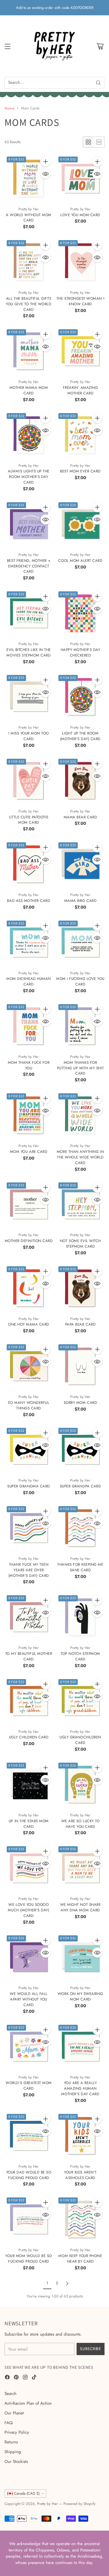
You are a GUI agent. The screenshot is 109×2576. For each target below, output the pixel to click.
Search (10, 2394)
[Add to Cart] (46, 162)
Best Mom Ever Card (80, 471)
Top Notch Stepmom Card (80, 1656)
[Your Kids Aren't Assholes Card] (80, 2136)
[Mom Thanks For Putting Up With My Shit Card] (80, 1026)
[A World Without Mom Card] (29, 178)
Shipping (13, 2452)
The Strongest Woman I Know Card (80, 301)
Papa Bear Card (80, 1324)
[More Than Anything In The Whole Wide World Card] (80, 1115)
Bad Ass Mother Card (29, 901)
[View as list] (99, 142)
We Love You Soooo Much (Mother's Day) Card (29, 1910)
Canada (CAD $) (27, 2493)
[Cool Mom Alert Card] (80, 524)
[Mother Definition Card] (29, 1204)
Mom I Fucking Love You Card (80, 981)
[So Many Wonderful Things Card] (29, 1366)
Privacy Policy (17, 2432)
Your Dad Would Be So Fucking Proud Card (29, 2175)
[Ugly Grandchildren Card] (80, 1701)
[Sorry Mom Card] (80, 1366)
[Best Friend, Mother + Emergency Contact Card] (29, 524)
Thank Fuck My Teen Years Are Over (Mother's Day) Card (29, 1570)
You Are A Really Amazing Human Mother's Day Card (80, 2088)
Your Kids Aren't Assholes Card (80, 2175)
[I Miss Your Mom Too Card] (29, 697)
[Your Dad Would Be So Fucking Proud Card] (29, 2136)
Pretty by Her (47, 2504)
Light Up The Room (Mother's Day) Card (80, 736)
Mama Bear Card (80, 817)
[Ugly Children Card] (29, 1701)
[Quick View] (46, 174)
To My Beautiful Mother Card (29, 1656)
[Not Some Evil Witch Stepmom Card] (80, 1204)
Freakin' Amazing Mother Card (80, 390)
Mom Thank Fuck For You (29, 1065)
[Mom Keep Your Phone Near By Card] (80, 2219)
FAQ (9, 2423)
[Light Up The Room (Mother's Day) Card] (80, 697)
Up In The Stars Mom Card (29, 1824)
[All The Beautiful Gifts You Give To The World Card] (29, 262)
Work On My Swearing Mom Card (80, 1996)
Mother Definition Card (29, 1241)
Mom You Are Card (29, 1152)
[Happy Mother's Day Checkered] (80, 613)
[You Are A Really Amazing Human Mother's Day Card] (80, 2047)
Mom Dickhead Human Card (29, 981)
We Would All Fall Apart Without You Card (29, 1999)
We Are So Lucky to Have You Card (80, 1824)
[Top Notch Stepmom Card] (80, 1617)
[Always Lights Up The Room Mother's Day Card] (29, 435)
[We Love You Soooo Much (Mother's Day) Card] (29, 1868)
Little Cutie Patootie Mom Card (29, 820)
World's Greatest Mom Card (29, 2086)
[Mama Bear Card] (80, 781)
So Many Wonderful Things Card (29, 1405)
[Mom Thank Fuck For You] (29, 1026)
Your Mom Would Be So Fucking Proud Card (29, 2259)
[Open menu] (7, 46)
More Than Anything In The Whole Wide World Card (80, 1157)
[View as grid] (88, 142)
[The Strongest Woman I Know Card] (80, 262)
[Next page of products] (67, 2284)
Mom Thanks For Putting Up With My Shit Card (80, 1068)
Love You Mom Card (80, 215)
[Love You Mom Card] (80, 178)
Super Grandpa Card (80, 1486)
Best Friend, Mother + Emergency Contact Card (29, 566)
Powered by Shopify (80, 2504)
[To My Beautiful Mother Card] (29, 1617)
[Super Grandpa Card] (80, 1450)
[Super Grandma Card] (29, 1450)
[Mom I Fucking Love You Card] (80, 942)
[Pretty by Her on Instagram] (25, 2378)
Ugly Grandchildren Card (80, 1740)
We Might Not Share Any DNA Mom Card (80, 1907)
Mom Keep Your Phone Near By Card (80, 2259)
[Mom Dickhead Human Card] (29, 942)
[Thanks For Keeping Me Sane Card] (80, 1528)
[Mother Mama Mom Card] (29, 351)
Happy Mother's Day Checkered (80, 652)
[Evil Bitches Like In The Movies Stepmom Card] (29, 613)
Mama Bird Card (80, 901)
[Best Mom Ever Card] (80, 435)
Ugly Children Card (29, 1737)
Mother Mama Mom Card (29, 390)
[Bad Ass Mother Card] (29, 864)
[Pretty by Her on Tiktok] (34, 2378)
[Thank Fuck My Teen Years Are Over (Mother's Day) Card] (29, 1528)
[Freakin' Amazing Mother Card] (80, 351)
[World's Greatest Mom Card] (29, 2047)
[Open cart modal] (100, 46)
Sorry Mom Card (80, 1403)
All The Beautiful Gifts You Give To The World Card (29, 304)
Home (9, 108)
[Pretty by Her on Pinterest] (16, 2378)
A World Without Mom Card (29, 218)
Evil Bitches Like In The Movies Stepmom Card (29, 652)
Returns (11, 2442)
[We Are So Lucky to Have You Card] (80, 1785)
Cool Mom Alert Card (80, 561)
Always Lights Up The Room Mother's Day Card (29, 477)
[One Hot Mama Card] (29, 1288)
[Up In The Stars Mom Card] (29, 1785)
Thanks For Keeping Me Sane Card (80, 1567)
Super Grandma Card (29, 1486)
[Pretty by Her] (54, 46)
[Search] (98, 83)
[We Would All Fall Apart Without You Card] (29, 1957)
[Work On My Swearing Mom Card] (80, 1957)
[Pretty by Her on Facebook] (7, 2378)
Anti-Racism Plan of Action (28, 2403)
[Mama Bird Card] (80, 864)
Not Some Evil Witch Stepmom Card (80, 1244)
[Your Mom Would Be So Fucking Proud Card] (29, 2219)
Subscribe (90, 2349)
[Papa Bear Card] (80, 1288)
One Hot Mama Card (29, 1324)
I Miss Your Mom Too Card (29, 736)
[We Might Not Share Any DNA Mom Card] (80, 1868)
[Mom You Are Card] (29, 1115)
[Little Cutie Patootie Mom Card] (29, 781)
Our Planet (14, 2413)
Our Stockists (16, 2462)
